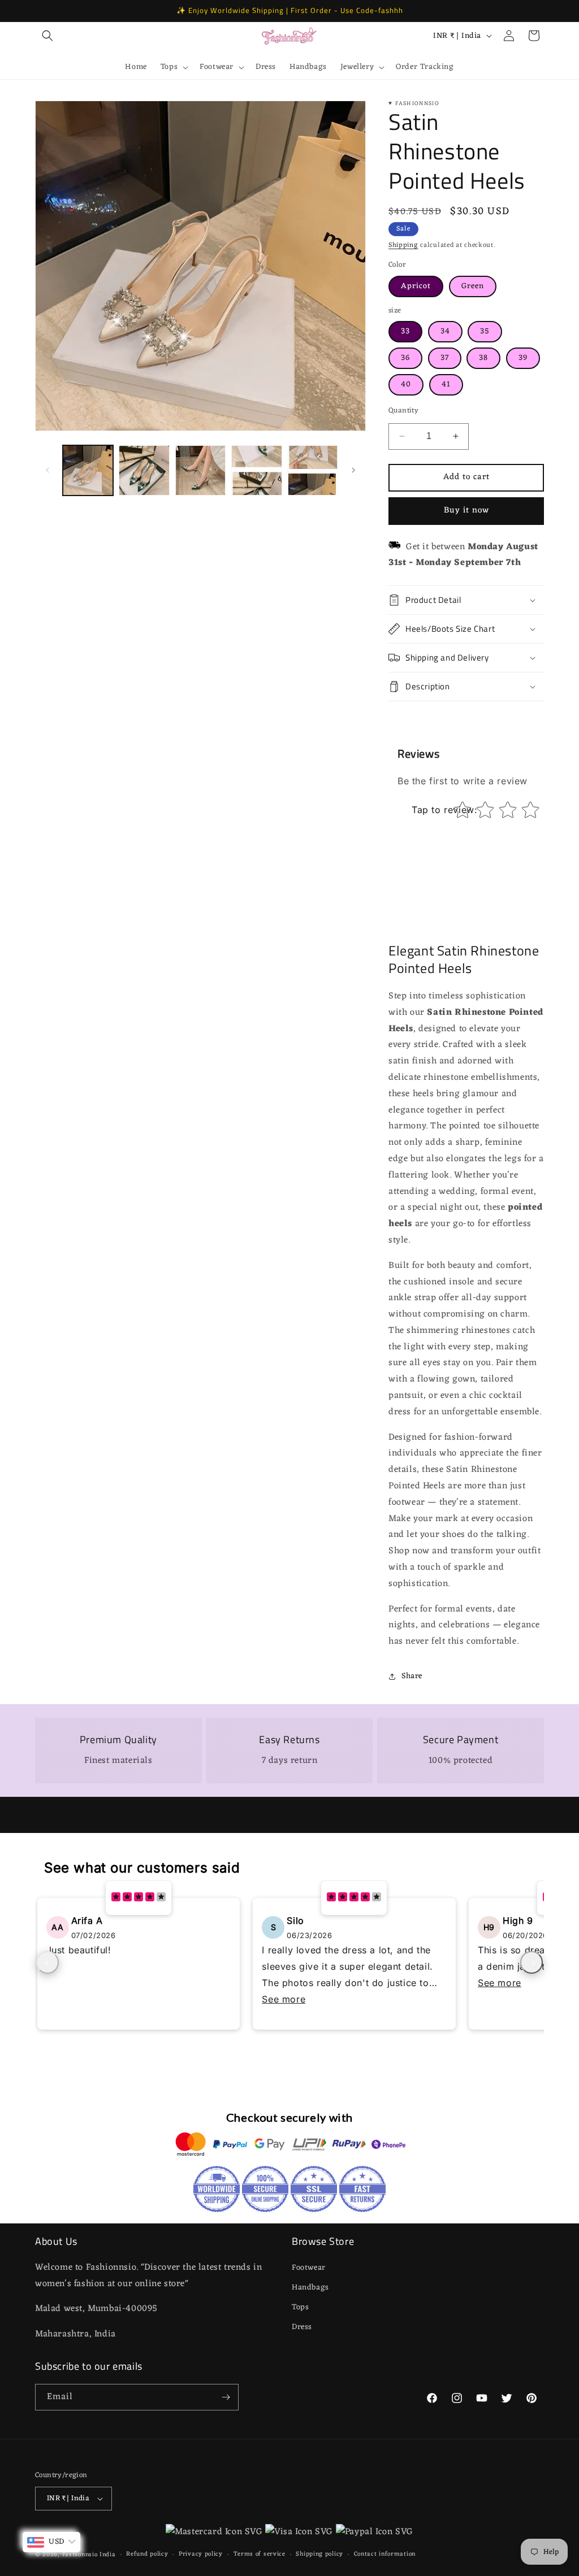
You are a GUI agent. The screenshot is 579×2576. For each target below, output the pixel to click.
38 (483, 358)
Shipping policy (319, 2554)
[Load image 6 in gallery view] (313, 470)
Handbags (310, 2288)
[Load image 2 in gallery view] (144, 470)
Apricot (416, 286)
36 (405, 358)
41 (446, 385)
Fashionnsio (80, 2555)
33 (405, 331)
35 (485, 331)
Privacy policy (201, 2554)
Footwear (309, 2268)
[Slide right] (353, 470)
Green (473, 286)
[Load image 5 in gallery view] (256, 470)
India (108, 2555)
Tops (300, 2307)
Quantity (403, 411)
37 (445, 358)
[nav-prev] (47, 1962)
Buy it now (466, 511)
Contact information (385, 2554)
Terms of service (260, 2554)
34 (445, 331)
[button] (47, 36)
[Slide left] (47, 470)
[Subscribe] (226, 2397)
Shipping (403, 245)
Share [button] (412, 1676)
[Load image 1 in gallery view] (88, 470)
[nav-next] (532, 1962)
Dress (302, 2327)
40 (406, 385)
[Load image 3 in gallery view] (200, 470)
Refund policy (147, 2554)
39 (523, 358)
